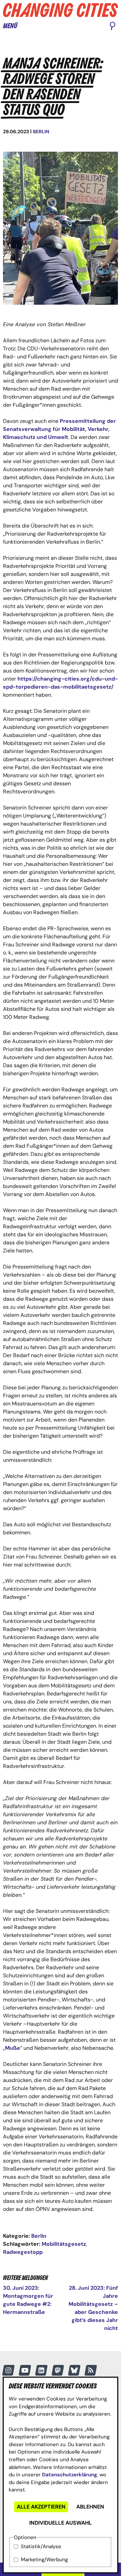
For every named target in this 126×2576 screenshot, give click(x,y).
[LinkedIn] (41, 2370)
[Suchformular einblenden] (113, 27)
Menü (10, 26)
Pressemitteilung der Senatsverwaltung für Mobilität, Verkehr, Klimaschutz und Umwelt (59, 429)
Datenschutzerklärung (70, 2475)
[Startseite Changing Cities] (60, 10)
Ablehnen (90, 2507)
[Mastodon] (58, 2370)
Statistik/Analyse (41, 2546)
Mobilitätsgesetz (64, 2244)
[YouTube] (25, 2370)
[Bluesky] (74, 2370)
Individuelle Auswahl (60, 2523)
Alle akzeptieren (41, 2507)
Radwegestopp (23, 2252)
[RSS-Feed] (91, 2370)
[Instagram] (8, 2370)
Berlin (41, 132)
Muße (13, 2048)
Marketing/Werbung (44, 2560)
